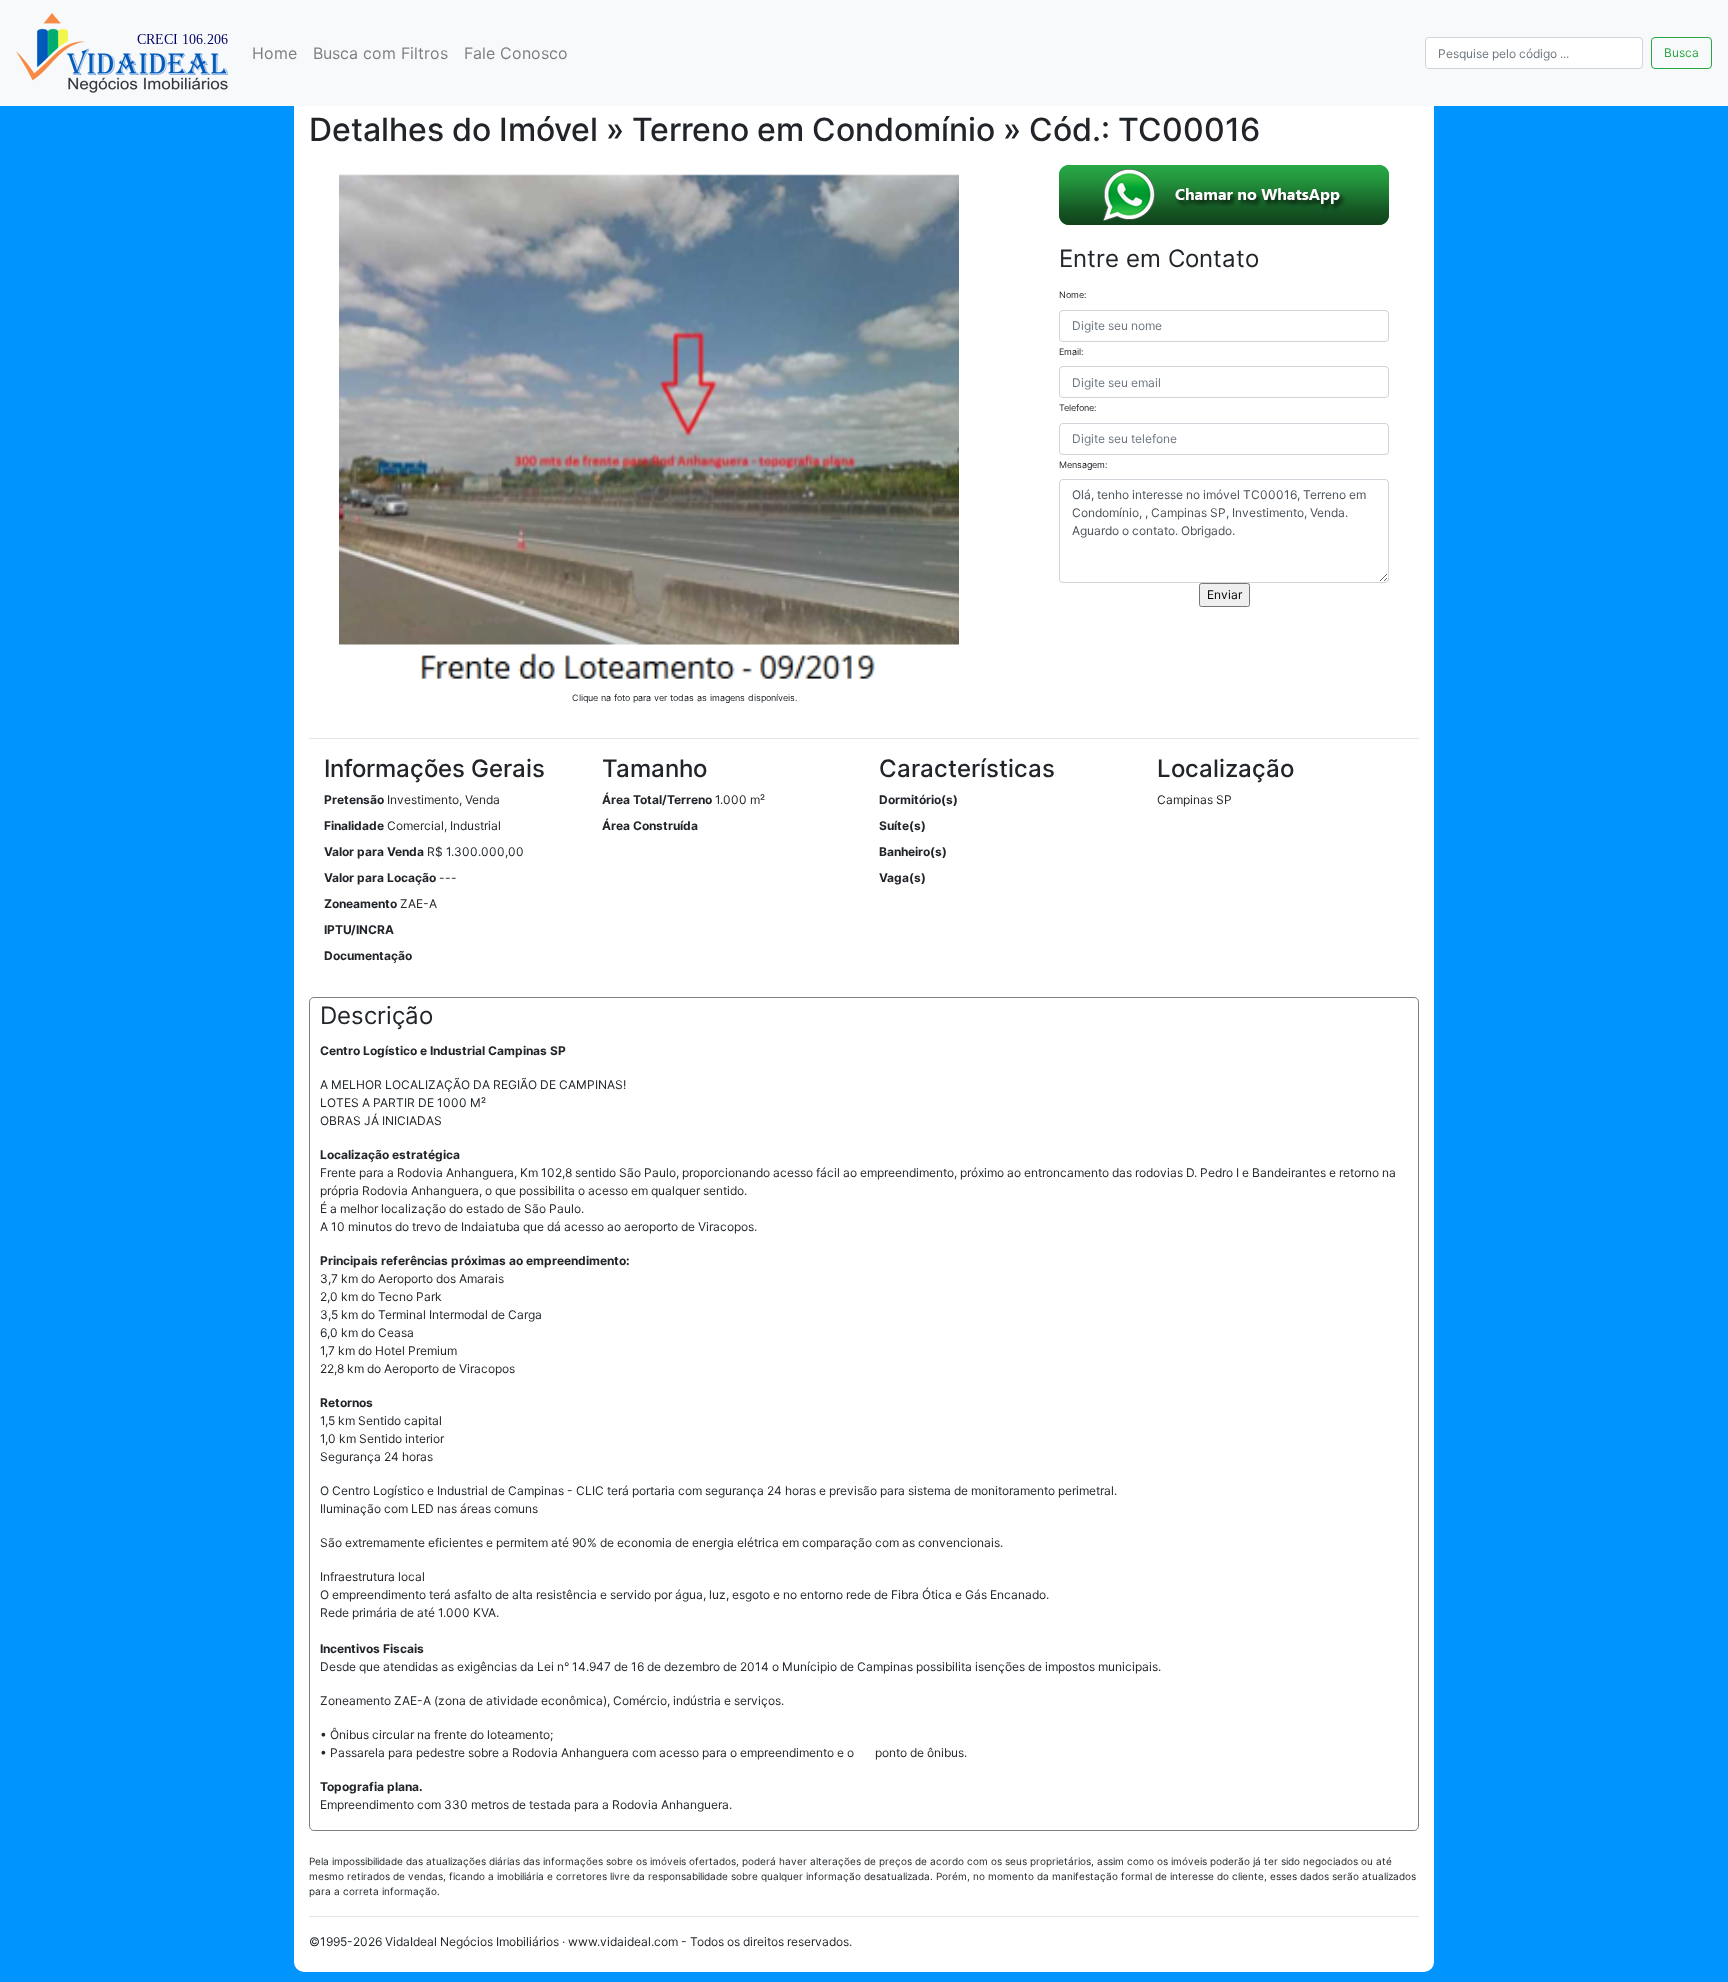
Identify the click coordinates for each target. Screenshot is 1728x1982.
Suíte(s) (902, 825)
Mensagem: (1083, 464)
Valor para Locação (380, 877)
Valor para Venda (374, 851)
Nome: (1072, 294)
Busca (1681, 52)
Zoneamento (360, 903)
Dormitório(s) (918, 799)
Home (274, 53)
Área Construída (650, 825)
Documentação (368, 955)
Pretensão (354, 799)
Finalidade (354, 825)
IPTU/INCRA (359, 929)
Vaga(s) (902, 877)
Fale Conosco (516, 53)
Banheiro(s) (913, 851)
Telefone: (1077, 407)
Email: (1071, 351)
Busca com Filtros (380, 53)
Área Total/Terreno (657, 799)
